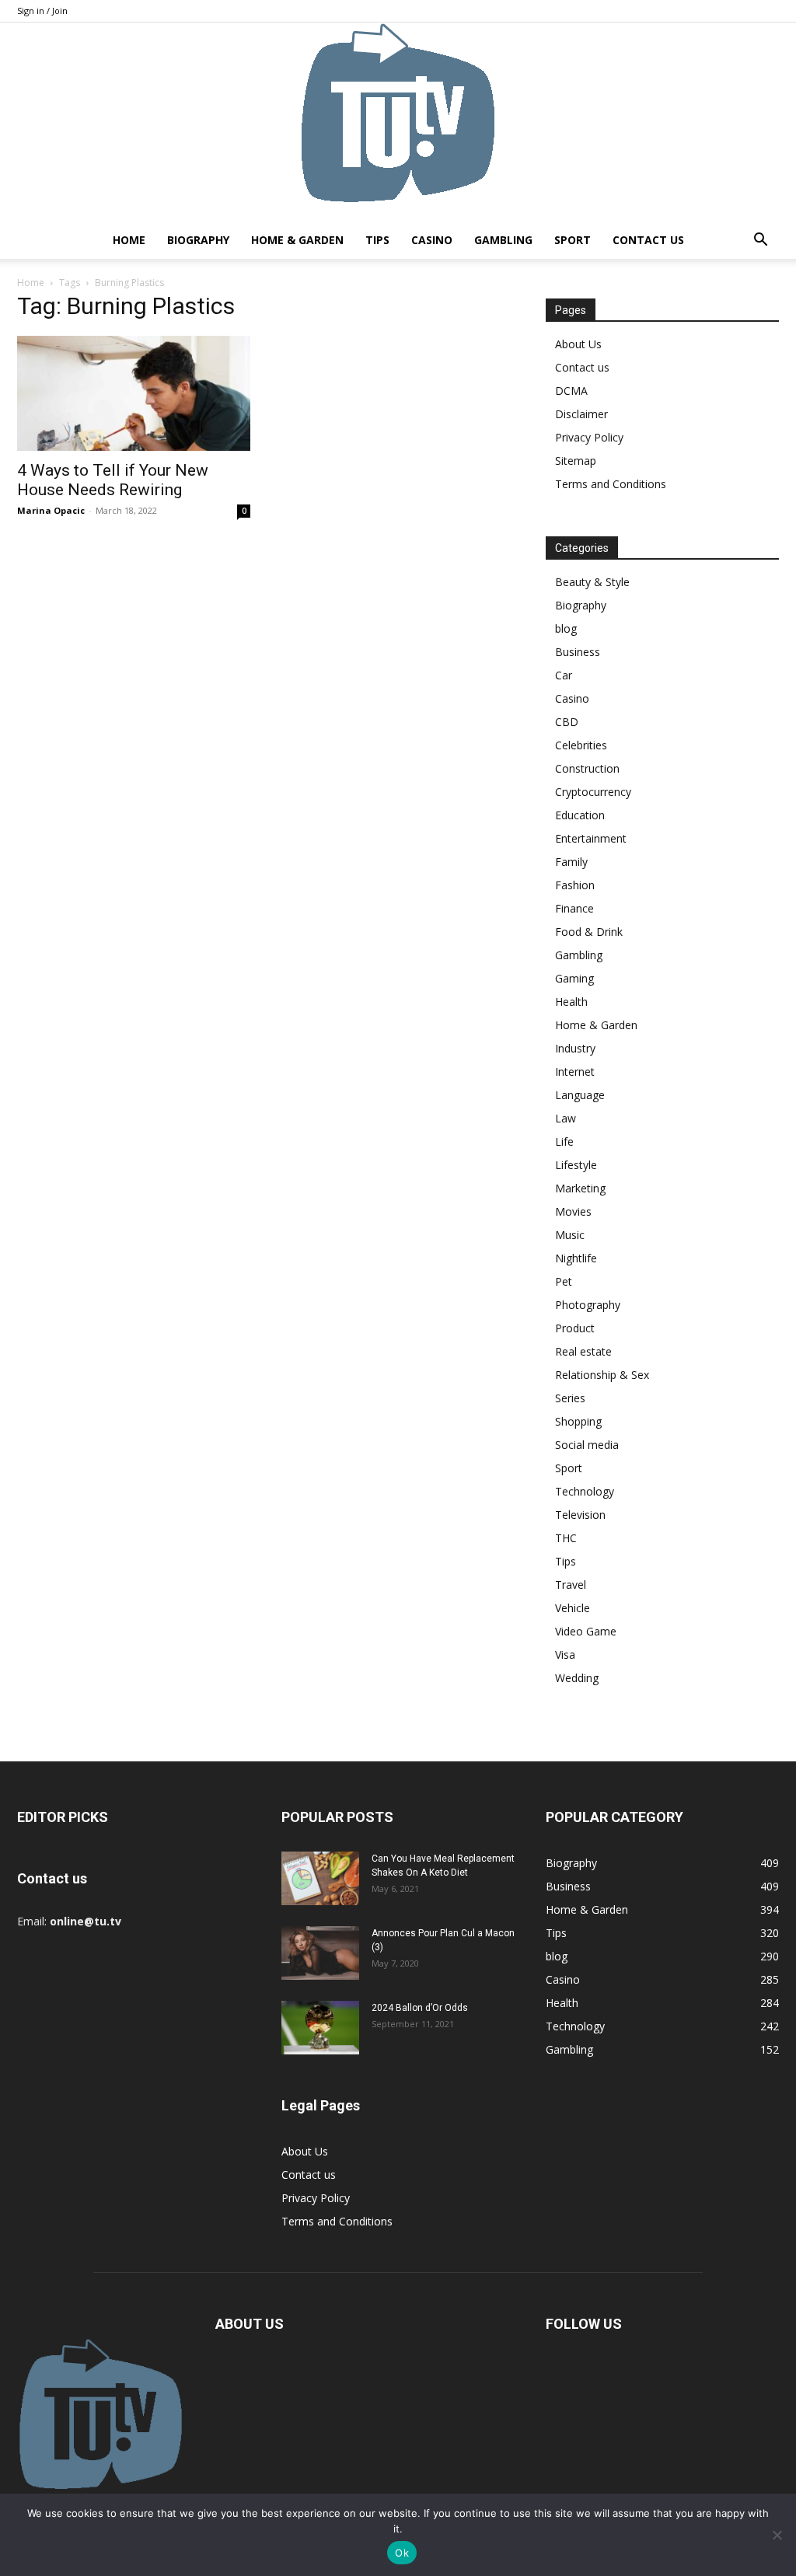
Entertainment (591, 838)
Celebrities (581, 745)
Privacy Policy (589, 437)
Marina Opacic (51, 510)
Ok (402, 2553)
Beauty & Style (592, 582)
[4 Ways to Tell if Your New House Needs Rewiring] (134, 393)
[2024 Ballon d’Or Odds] (320, 2028)
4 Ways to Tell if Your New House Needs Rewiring (113, 480)
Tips (377, 240)
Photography (588, 1305)
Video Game (586, 1631)
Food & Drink (589, 932)
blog (566, 628)
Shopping (578, 1421)
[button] (760, 241)
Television (580, 1515)
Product (575, 1328)
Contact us (648, 240)
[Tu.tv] (398, 122)
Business (578, 652)
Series (570, 1398)
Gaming (574, 978)
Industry (575, 1048)
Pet (564, 1281)
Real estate (583, 1351)
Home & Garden (297, 240)
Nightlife (576, 1258)
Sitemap (576, 461)
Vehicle (573, 1608)
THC (566, 1538)
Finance (574, 908)
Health (571, 1002)
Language (580, 1095)
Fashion (575, 885)
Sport (573, 240)
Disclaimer (581, 414)
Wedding (577, 1678)
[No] (777, 2535)
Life (564, 1141)
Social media (587, 1445)
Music (570, 1235)
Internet (575, 1072)
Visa (565, 1655)
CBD (567, 722)
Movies (573, 1211)
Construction (587, 768)
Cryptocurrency (593, 792)
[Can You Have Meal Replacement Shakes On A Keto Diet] (320, 1878)
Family (571, 862)
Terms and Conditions (611, 484)
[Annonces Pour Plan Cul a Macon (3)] (320, 1953)
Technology (585, 1491)
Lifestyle (576, 1165)
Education (580, 815)
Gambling (503, 240)
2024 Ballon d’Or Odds (420, 2008)
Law (566, 1118)
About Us (578, 344)
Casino (432, 240)
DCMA (571, 391)
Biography (198, 240)
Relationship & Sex (602, 1375)
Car (564, 675)
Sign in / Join (42, 10)
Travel (571, 1585)
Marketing (580, 1188)
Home (129, 240)
